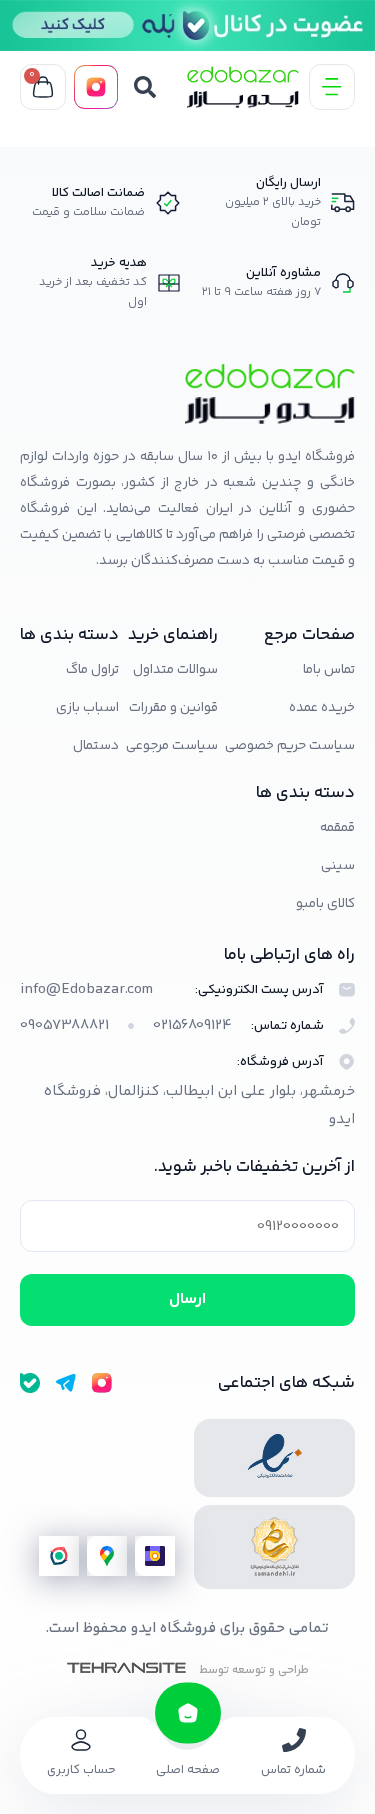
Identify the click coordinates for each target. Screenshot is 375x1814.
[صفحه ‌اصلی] (188, 1713)
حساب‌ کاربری (81, 1770)
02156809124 (192, 1025)
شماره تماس (293, 1770)
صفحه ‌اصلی (188, 1770)
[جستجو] (145, 87)
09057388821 (64, 1025)
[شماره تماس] (294, 1740)
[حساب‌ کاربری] (81, 1740)
